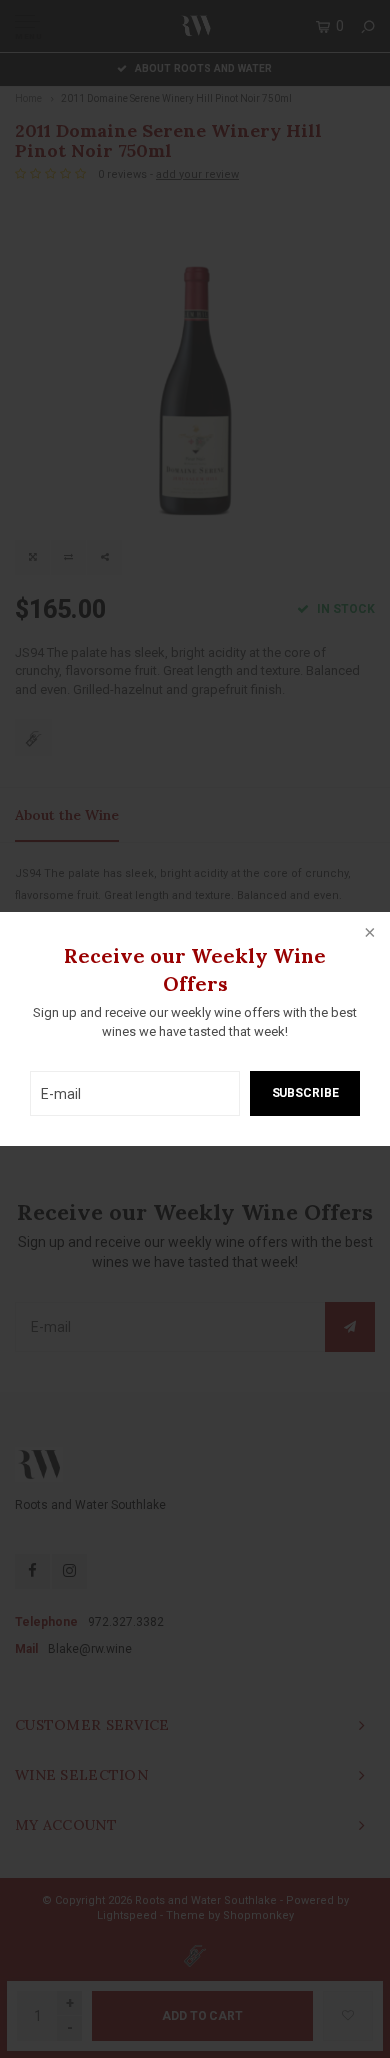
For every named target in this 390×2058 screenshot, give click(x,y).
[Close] (368, 934)
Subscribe (305, 1093)
